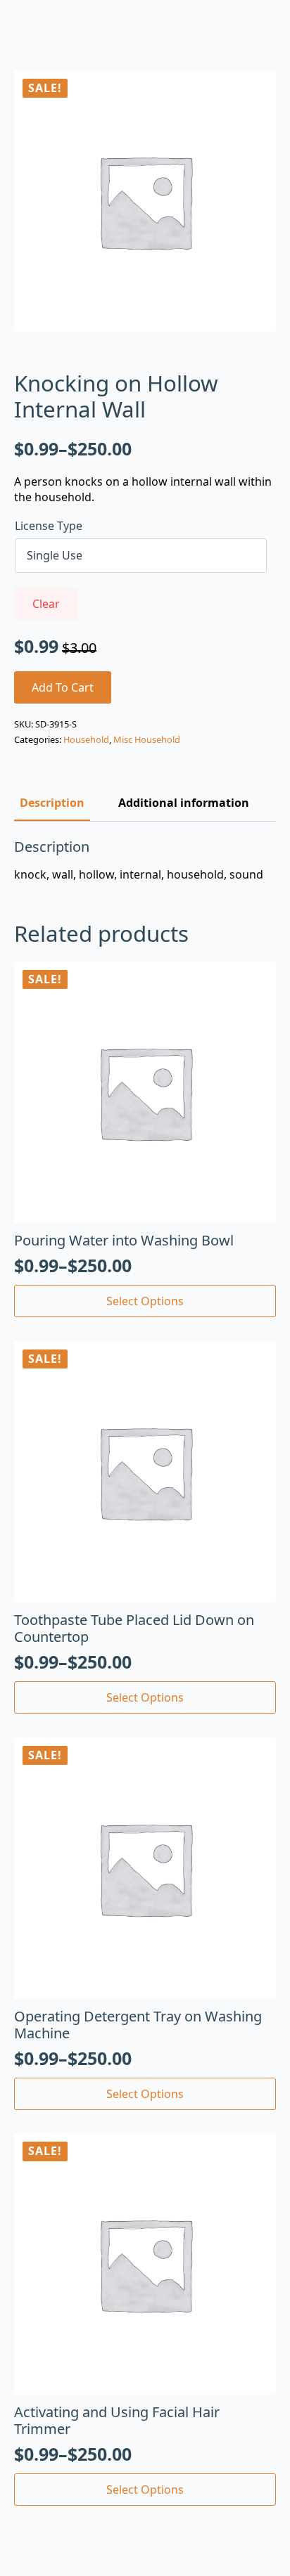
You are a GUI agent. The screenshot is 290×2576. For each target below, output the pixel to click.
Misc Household (147, 739)
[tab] (52, 803)
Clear (46, 604)
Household (86, 739)
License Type (49, 526)
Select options (145, 1301)
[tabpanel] (145, 860)
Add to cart (63, 687)
